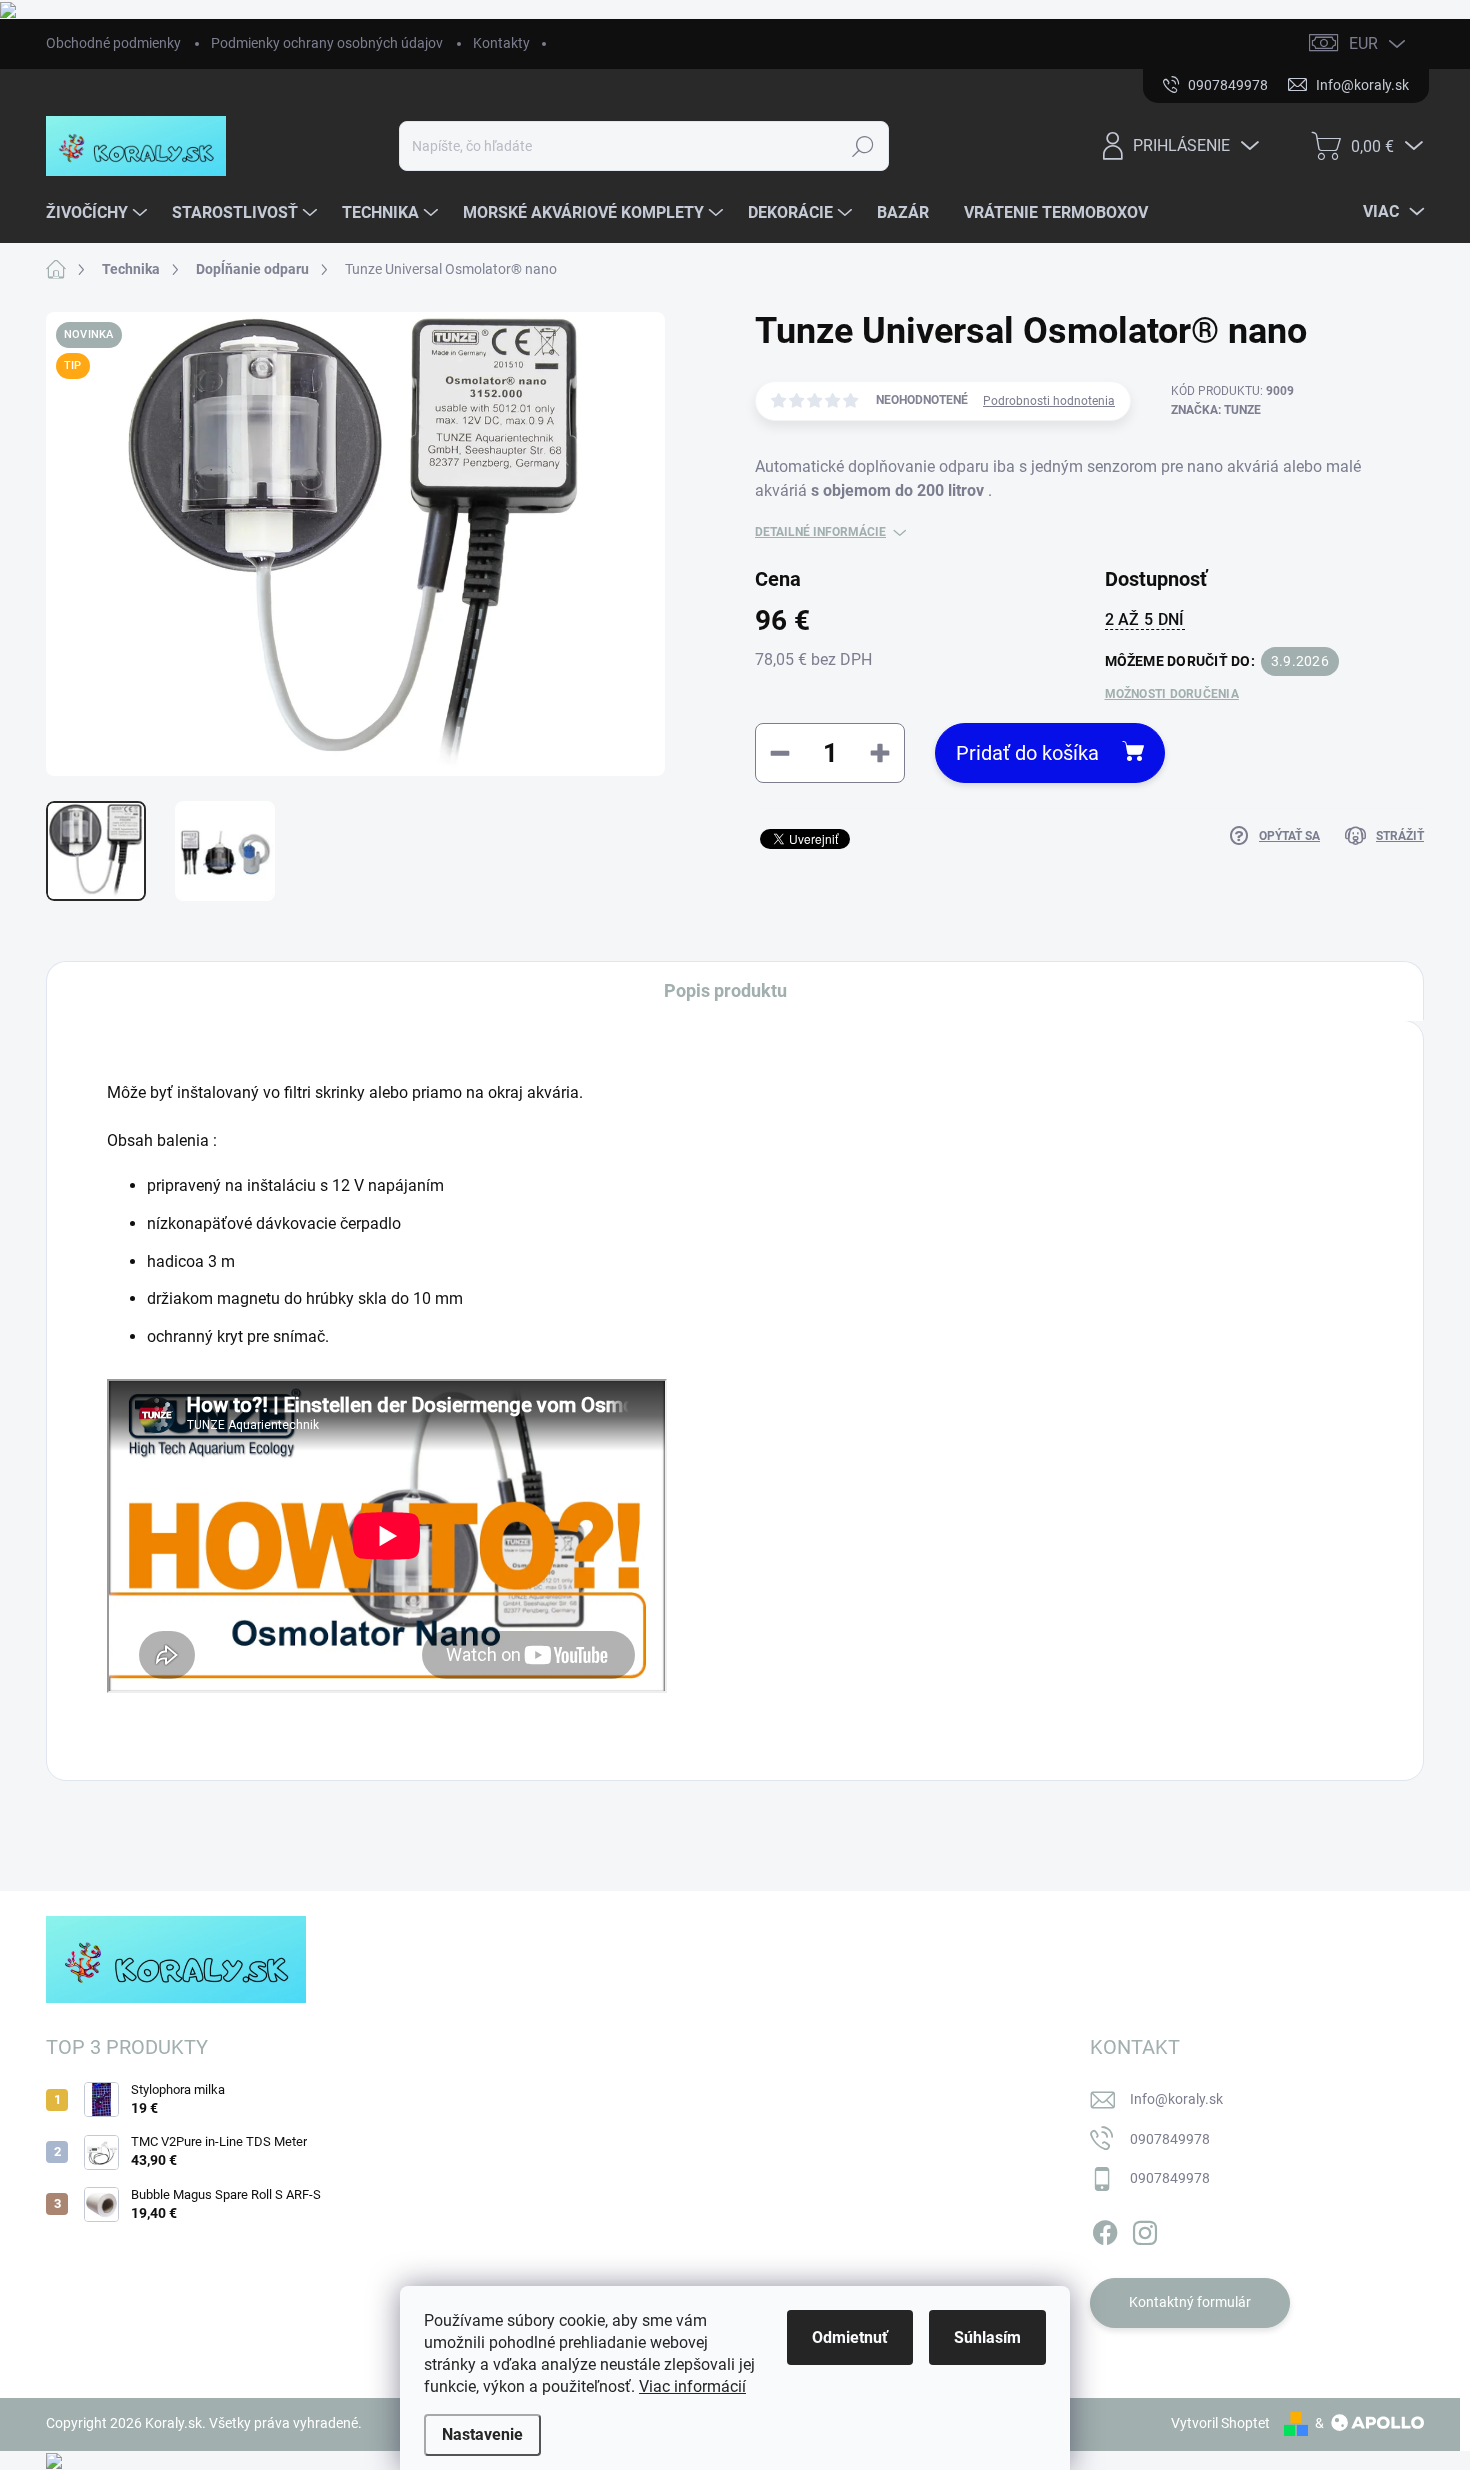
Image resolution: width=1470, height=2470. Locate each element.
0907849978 (1170, 2139)
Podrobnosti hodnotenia (1049, 401)
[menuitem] (99, 213)
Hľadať (863, 146)
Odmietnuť (850, 2337)
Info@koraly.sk (1176, 2099)
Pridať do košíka (1027, 753)
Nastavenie (482, 2434)
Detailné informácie (820, 532)
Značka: (1216, 410)
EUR (1363, 43)
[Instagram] (1145, 2229)
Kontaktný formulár (1190, 2302)
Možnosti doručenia (1172, 694)
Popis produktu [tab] (725, 990)
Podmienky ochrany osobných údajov (327, 43)
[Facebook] (1105, 2229)
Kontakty (501, 43)
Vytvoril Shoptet (1220, 2423)
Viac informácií (692, 2386)
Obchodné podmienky (113, 43)
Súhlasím (987, 2337)
